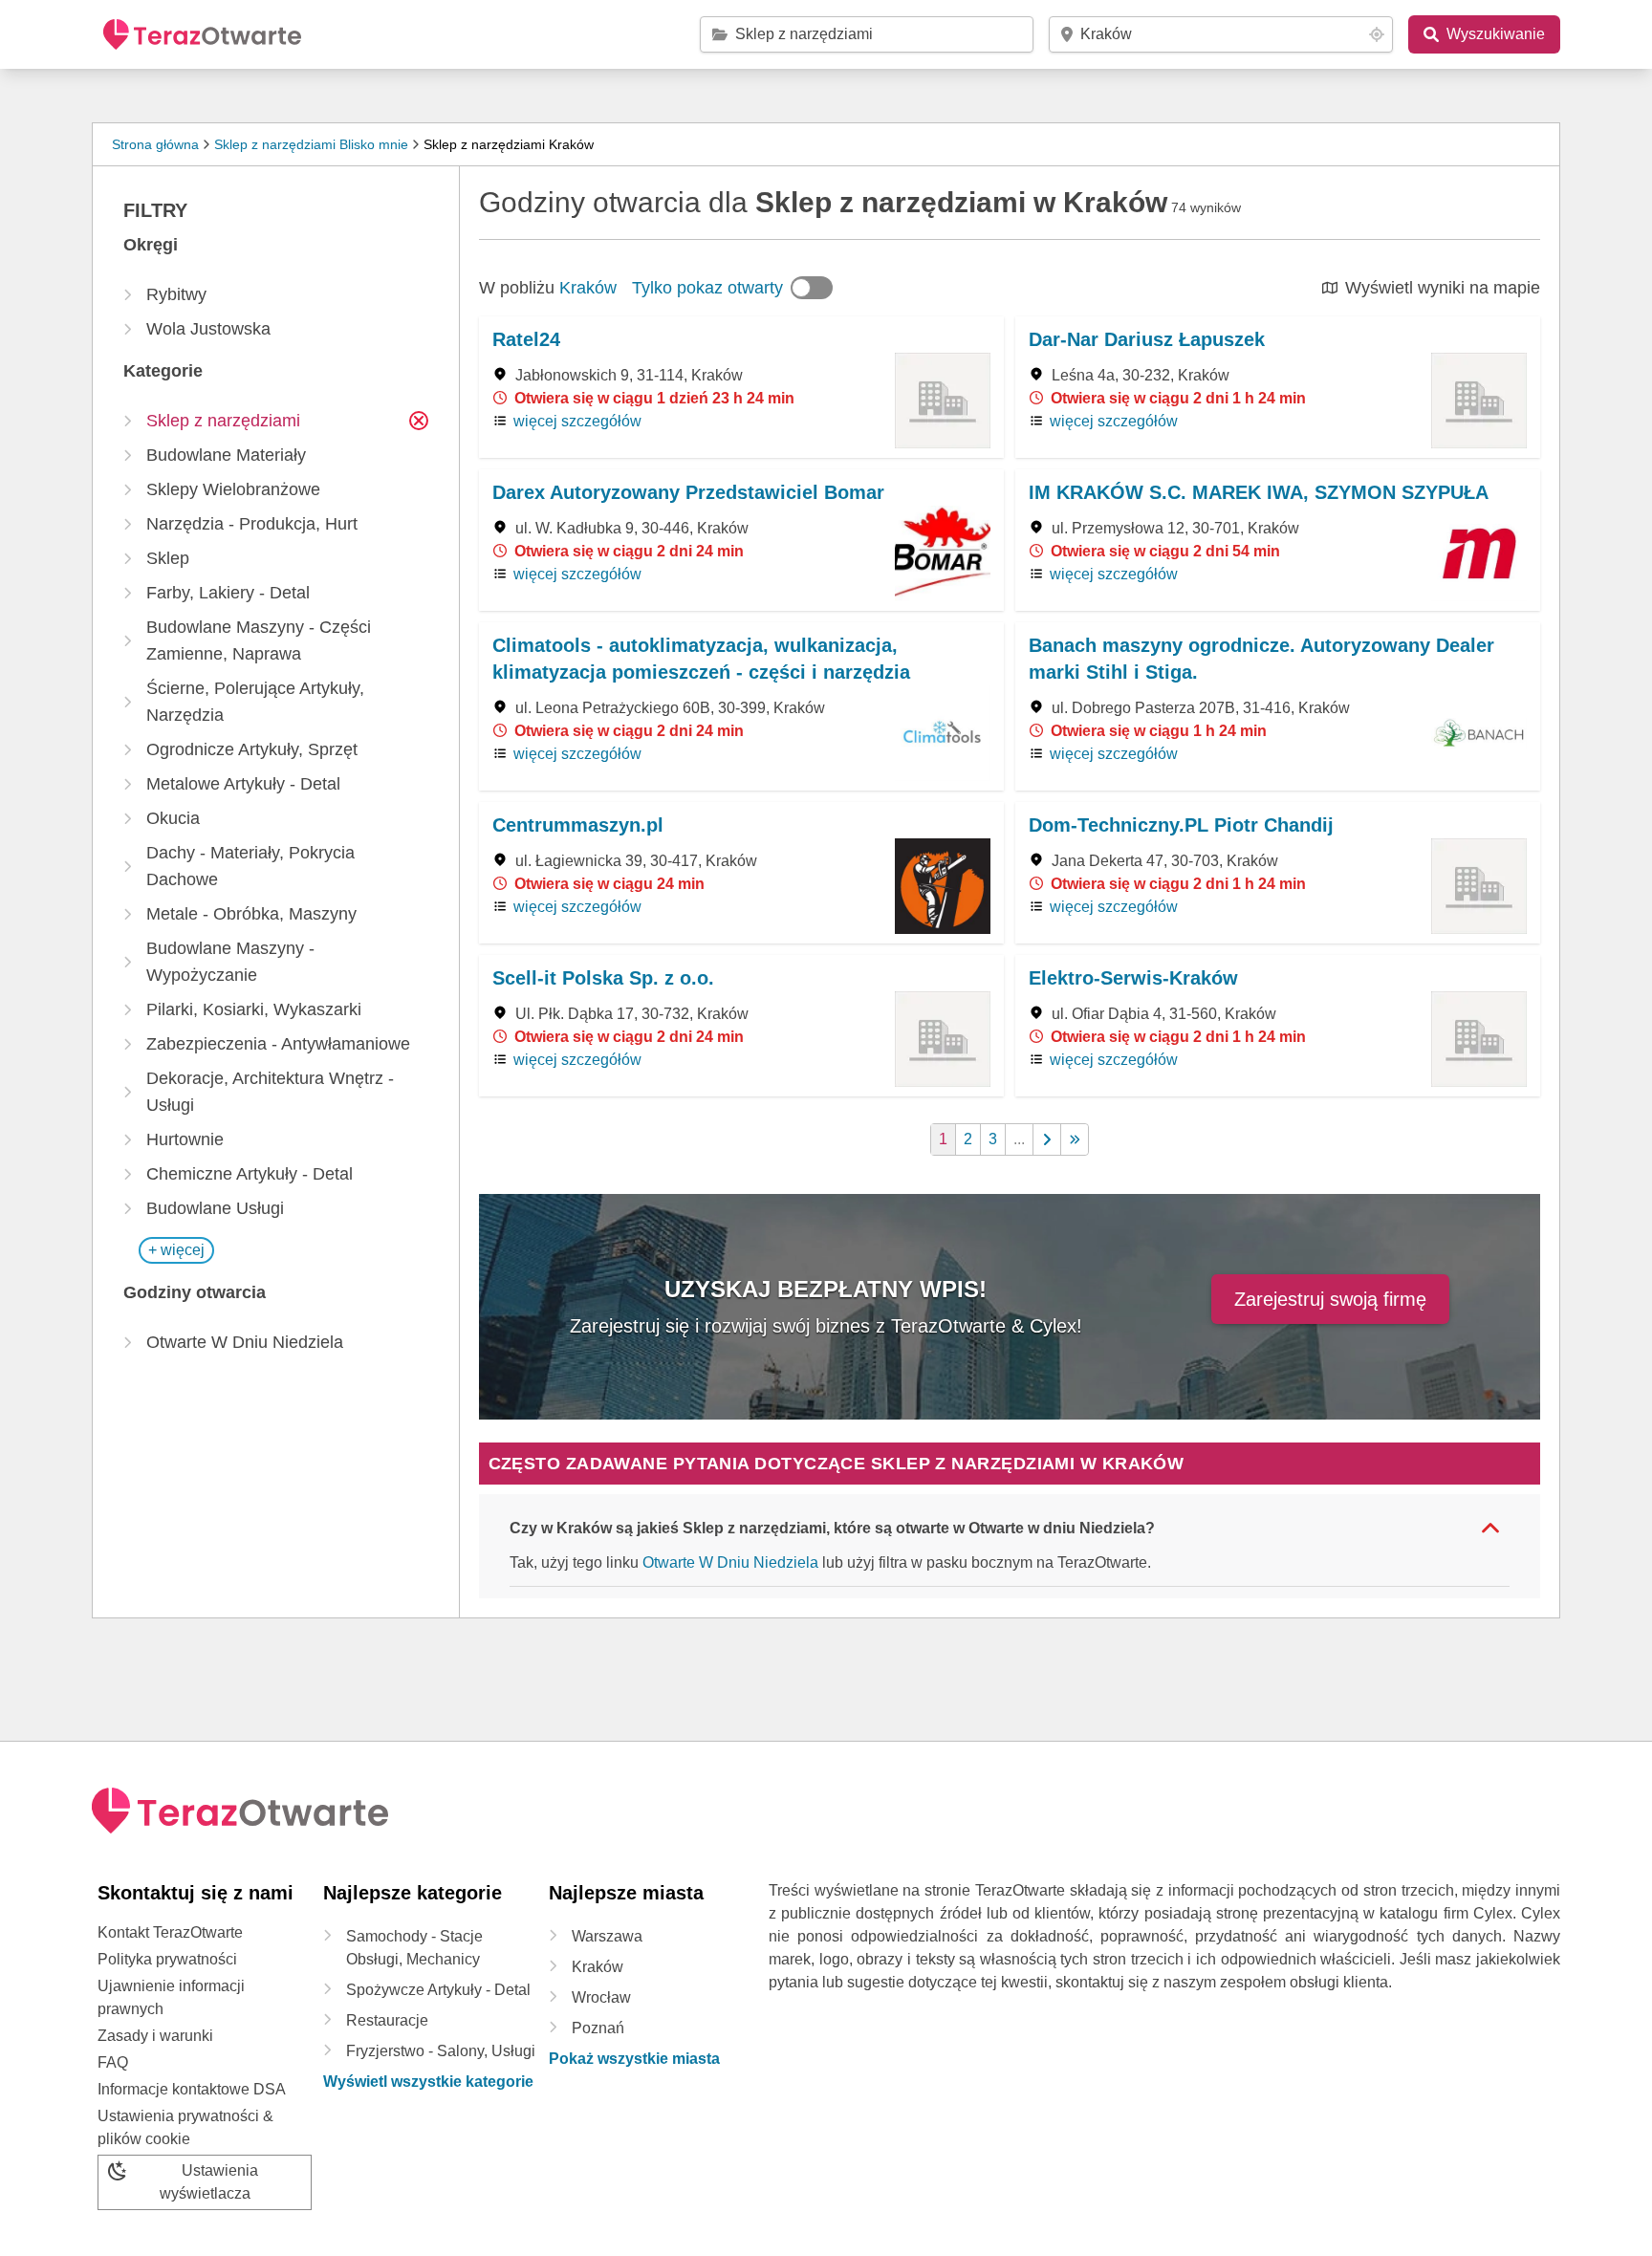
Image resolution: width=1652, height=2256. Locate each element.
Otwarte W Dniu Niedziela (730, 1562)
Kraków (588, 288)
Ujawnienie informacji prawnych (171, 1997)
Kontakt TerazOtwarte (170, 1932)
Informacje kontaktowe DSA (192, 2089)
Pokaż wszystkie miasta (634, 2059)
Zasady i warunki (155, 2036)
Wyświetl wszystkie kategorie (428, 2082)
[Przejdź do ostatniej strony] (1075, 1139)
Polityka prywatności (167, 1959)
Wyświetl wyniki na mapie (1443, 288)
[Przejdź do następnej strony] (1047, 1139)
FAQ (113, 2062)
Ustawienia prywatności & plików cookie (185, 2127)
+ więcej (176, 1250)
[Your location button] (1377, 34)
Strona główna (155, 144)
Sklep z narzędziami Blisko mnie (311, 144)
